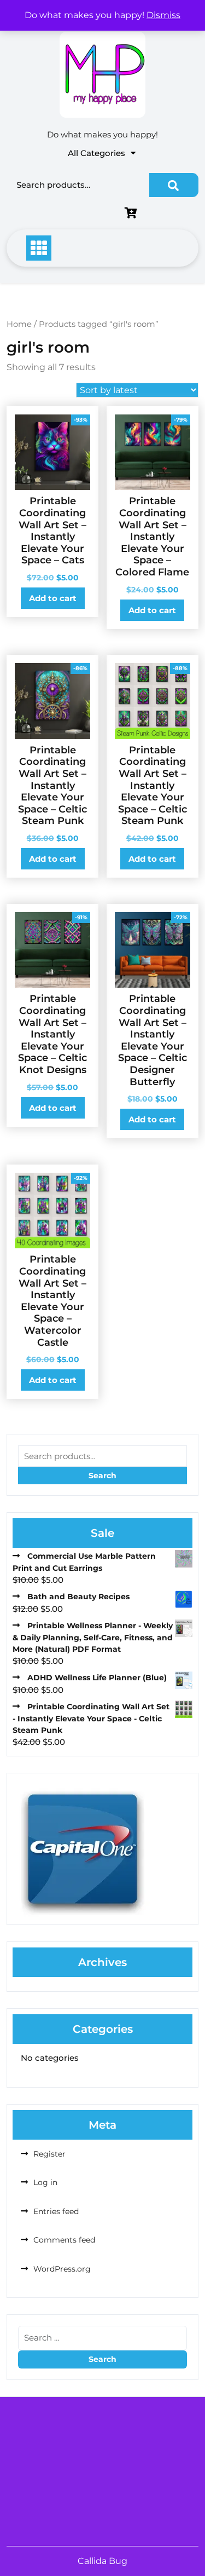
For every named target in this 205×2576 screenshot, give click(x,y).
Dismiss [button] (163, 15)
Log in (45, 2182)
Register (49, 2154)
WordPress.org (62, 2269)
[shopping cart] (133, 214)
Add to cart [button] (53, 598)
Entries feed (56, 2211)
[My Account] (65, 214)
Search (174, 185)
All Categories (96, 153)
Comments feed (64, 2240)
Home (19, 324)
